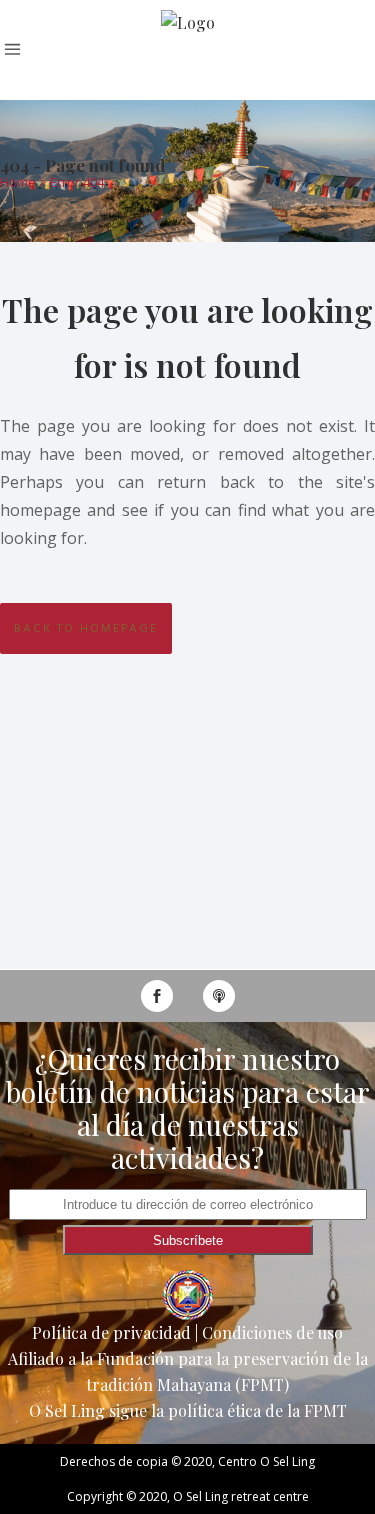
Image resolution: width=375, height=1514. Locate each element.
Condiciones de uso (272, 1332)
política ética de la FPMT (257, 1410)
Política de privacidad (111, 1332)
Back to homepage (86, 628)
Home (18, 182)
